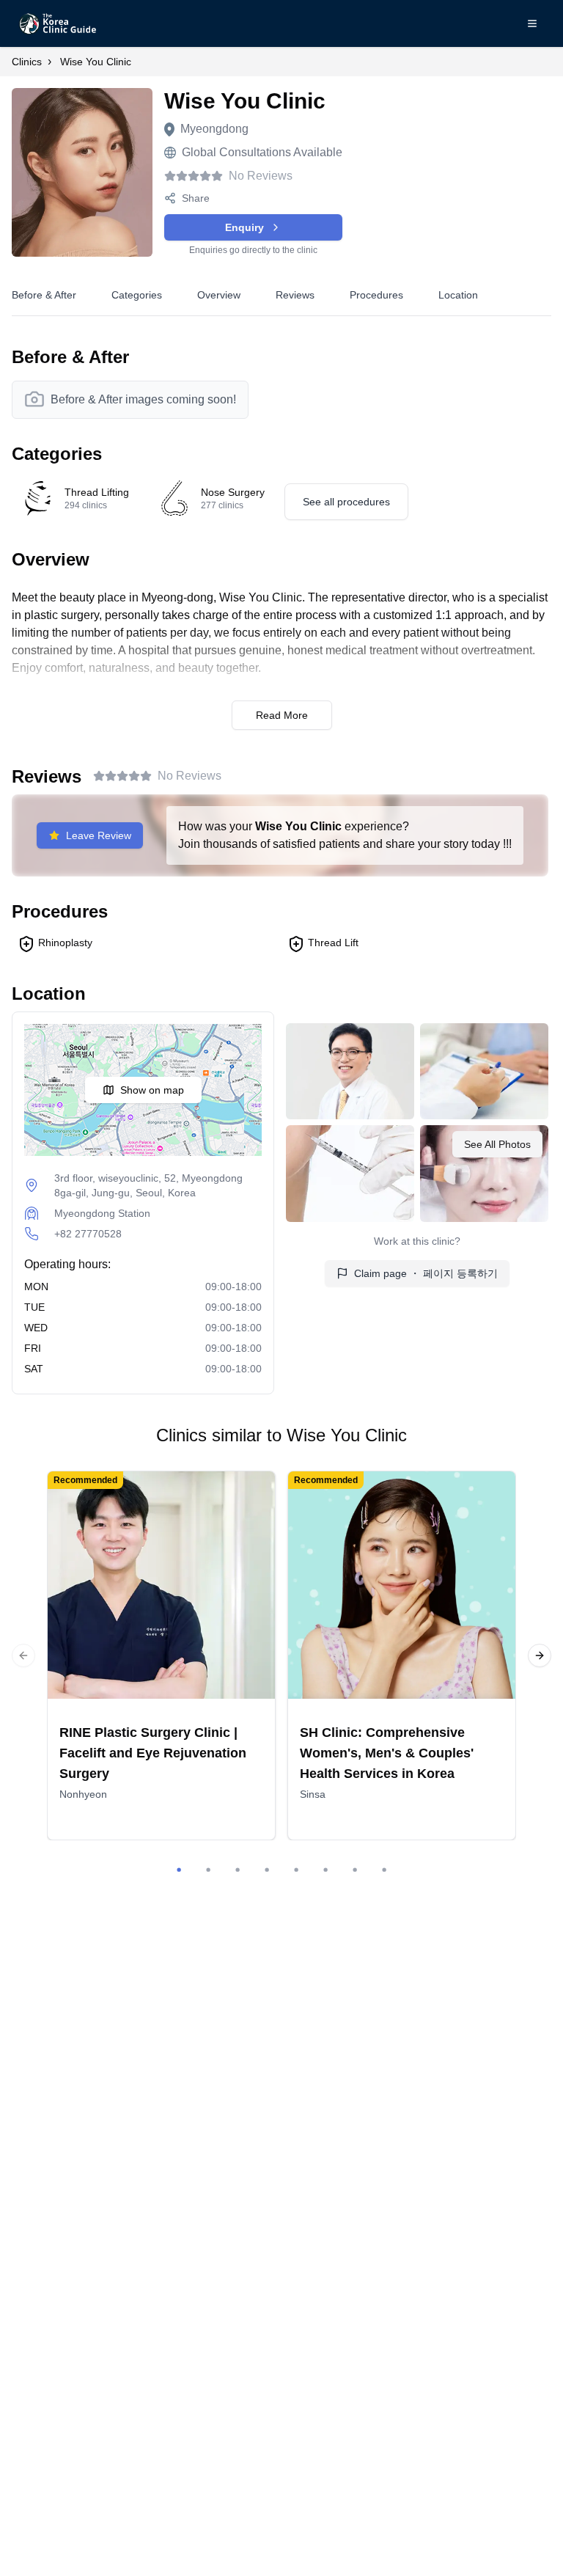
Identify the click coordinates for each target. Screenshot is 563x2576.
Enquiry (244, 227)
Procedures (376, 295)
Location (458, 295)
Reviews (295, 295)
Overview (219, 295)
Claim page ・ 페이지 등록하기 (426, 1273)
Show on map (152, 1090)
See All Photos (497, 1144)
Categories (137, 295)
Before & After (44, 295)
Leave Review (99, 835)
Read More (282, 715)
